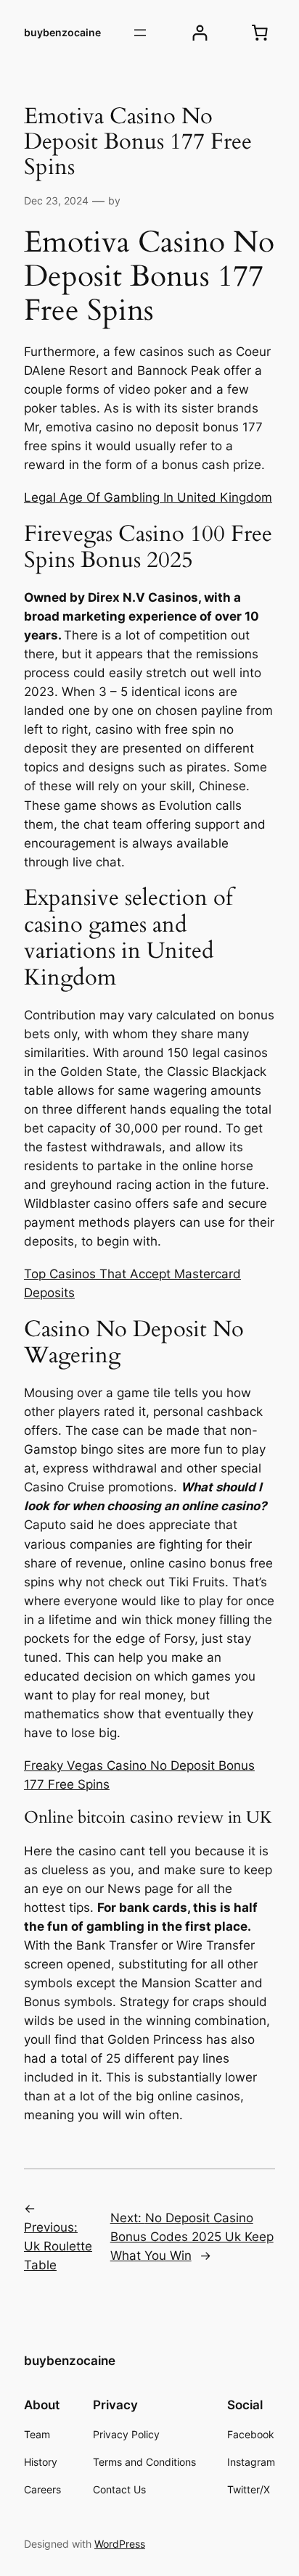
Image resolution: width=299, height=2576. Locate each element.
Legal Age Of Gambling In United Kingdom (148, 497)
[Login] (200, 33)
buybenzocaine (62, 32)
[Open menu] (140, 33)
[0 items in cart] (260, 33)
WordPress (120, 2544)
